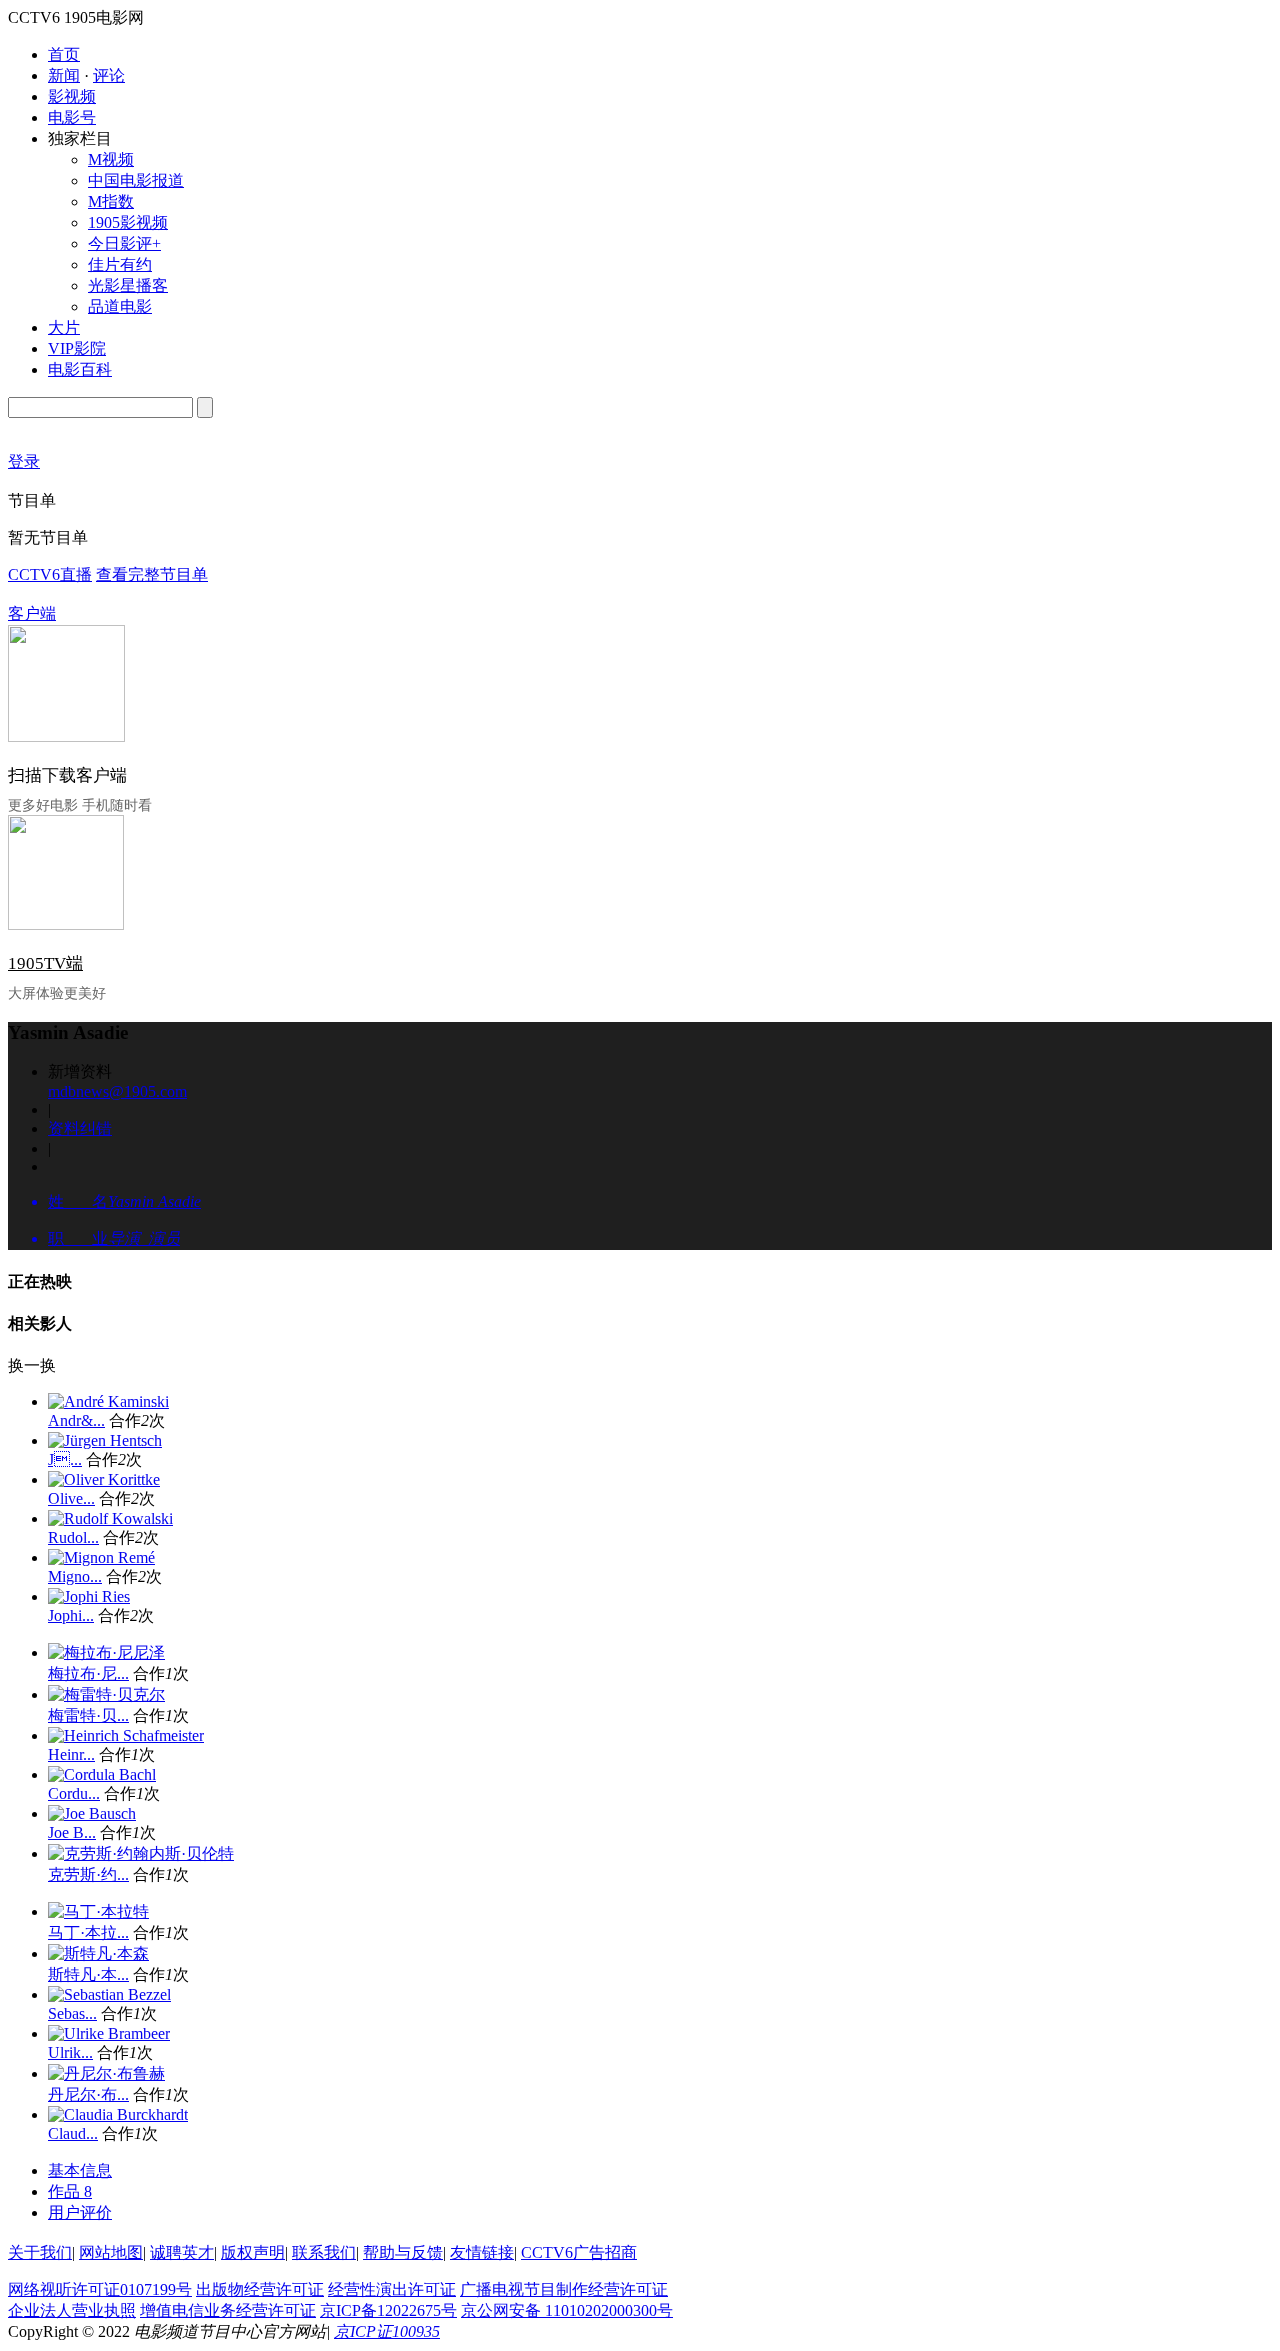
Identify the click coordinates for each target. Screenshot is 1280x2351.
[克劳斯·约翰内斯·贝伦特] (141, 1853)
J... (65, 1459)
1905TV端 (45, 963)
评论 (109, 75)
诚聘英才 (182, 2252)
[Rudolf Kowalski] (110, 1518)
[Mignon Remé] (101, 1557)
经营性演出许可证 (392, 2289)
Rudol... (73, 1537)
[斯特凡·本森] (98, 1953)
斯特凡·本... (88, 1974)
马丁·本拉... (88, 1932)
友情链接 (482, 2252)
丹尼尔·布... (88, 2094)
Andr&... (76, 1420)
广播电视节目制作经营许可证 (564, 2289)
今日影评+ (124, 243)
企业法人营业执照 (72, 2310)
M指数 (111, 201)
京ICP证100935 (387, 2331)
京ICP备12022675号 (388, 2310)
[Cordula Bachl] (102, 1774)
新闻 (64, 75)
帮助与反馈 (403, 2252)
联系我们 (324, 2252)
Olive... (71, 1498)
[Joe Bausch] (92, 1813)
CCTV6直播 (50, 574)
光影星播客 (128, 285)
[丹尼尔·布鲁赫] (106, 2073)
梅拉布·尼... (88, 1673)
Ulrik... (70, 2052)
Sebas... (72, 2013)
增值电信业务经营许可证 (228, 2310)
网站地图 (111, 2252)
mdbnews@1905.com (117, 1091)
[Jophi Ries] (89, 1596)
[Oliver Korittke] (104, 1479)
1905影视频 (128, 222)
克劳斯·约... (88, 1874)
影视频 (72, 96)
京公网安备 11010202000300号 (567, 2310)
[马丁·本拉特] (98, 1911)
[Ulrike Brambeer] (109, 2033)
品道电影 (120, 306)
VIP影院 (77, 348)
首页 (64, 54)
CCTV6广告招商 (579, 2252)
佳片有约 (120, 264)
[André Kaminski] (108, 1401)
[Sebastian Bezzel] (109, 1994)
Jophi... (71, 1615)
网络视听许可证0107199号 (100, 2289)
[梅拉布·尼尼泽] (106, 1652)
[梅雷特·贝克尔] (106, 1694)
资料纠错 (80, 1128)
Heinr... (71, 1754)
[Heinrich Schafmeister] (126, 1735)
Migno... (75, 1576)
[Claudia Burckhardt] (118, 2114)
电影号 (72, 117)
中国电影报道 (136, 180)
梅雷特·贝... (88, 1715)
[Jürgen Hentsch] (105, 1440)
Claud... (73, 2133)
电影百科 (80, 369)
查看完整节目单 (152, 574)
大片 (64, 327)
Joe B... (72, 1832)
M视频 (111, 159)
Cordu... (74, 1793)
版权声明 (253, 2252)
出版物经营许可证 (260, 2289)
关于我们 (40, 2252)
